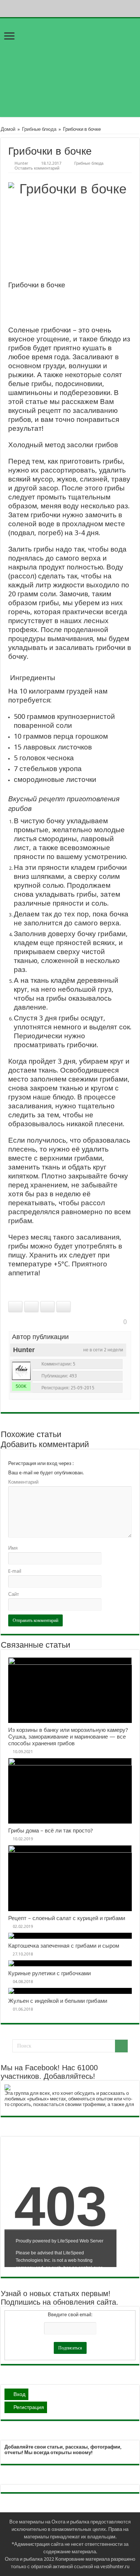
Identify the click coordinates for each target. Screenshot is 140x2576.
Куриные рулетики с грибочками (49, 1973)
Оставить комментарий (37, 168)
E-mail (15, 1571)
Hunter (21, 163)
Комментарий (23, 1482)
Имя (13, 1548)
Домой (8, 129)
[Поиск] (121, 2046)
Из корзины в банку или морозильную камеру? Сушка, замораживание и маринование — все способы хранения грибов (68, 1737)
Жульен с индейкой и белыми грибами (58, 2001)
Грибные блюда (39, 129)
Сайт (14, 1594)
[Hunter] (21, 1371)
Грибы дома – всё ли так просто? (51, 1831)
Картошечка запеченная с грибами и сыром (64, 1946)
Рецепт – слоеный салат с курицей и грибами (67, 1918)
